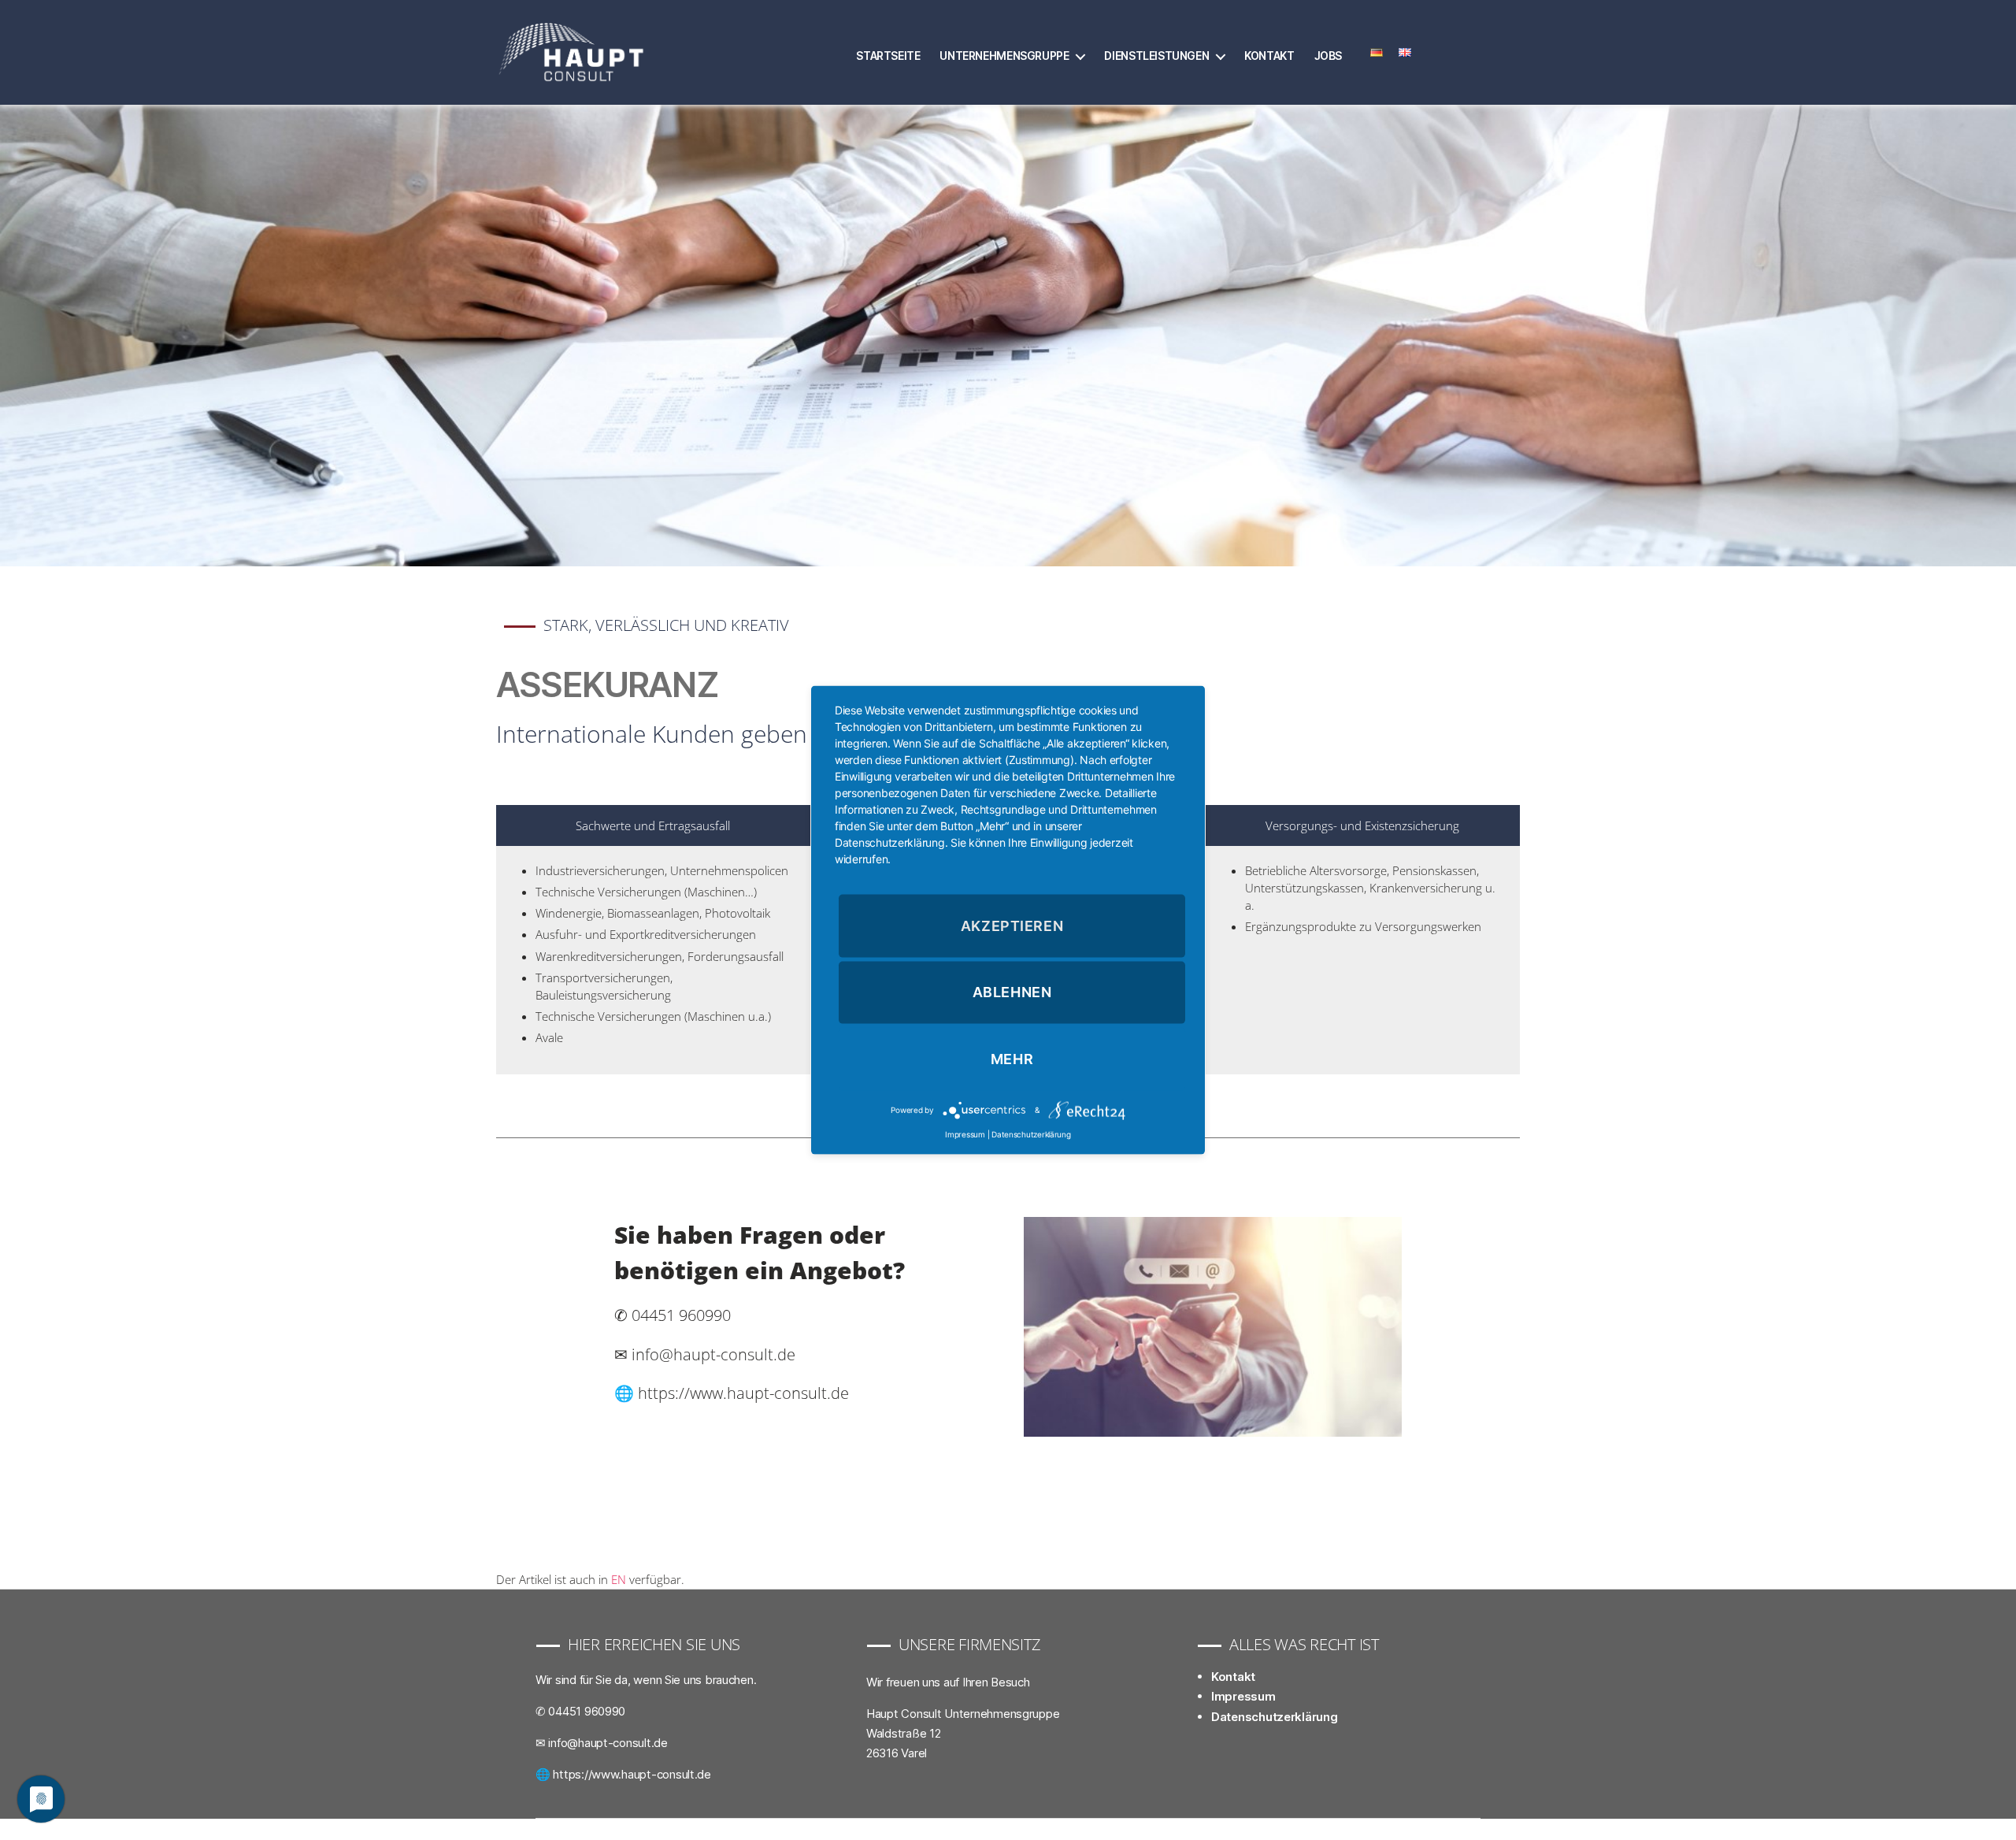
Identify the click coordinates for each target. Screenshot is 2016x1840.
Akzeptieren (1012, 925)
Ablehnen (1012, 992)
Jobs (1328, 56)
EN (619, 1579)
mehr (1012, 1059)
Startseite (888, 56)
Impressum (1243, 1696)
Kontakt (1269, 56)
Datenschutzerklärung (1275, 1717)
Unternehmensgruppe (1004, 56)
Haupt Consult (639, 1829)
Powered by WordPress (782, 1829)
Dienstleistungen (1156, 56)
